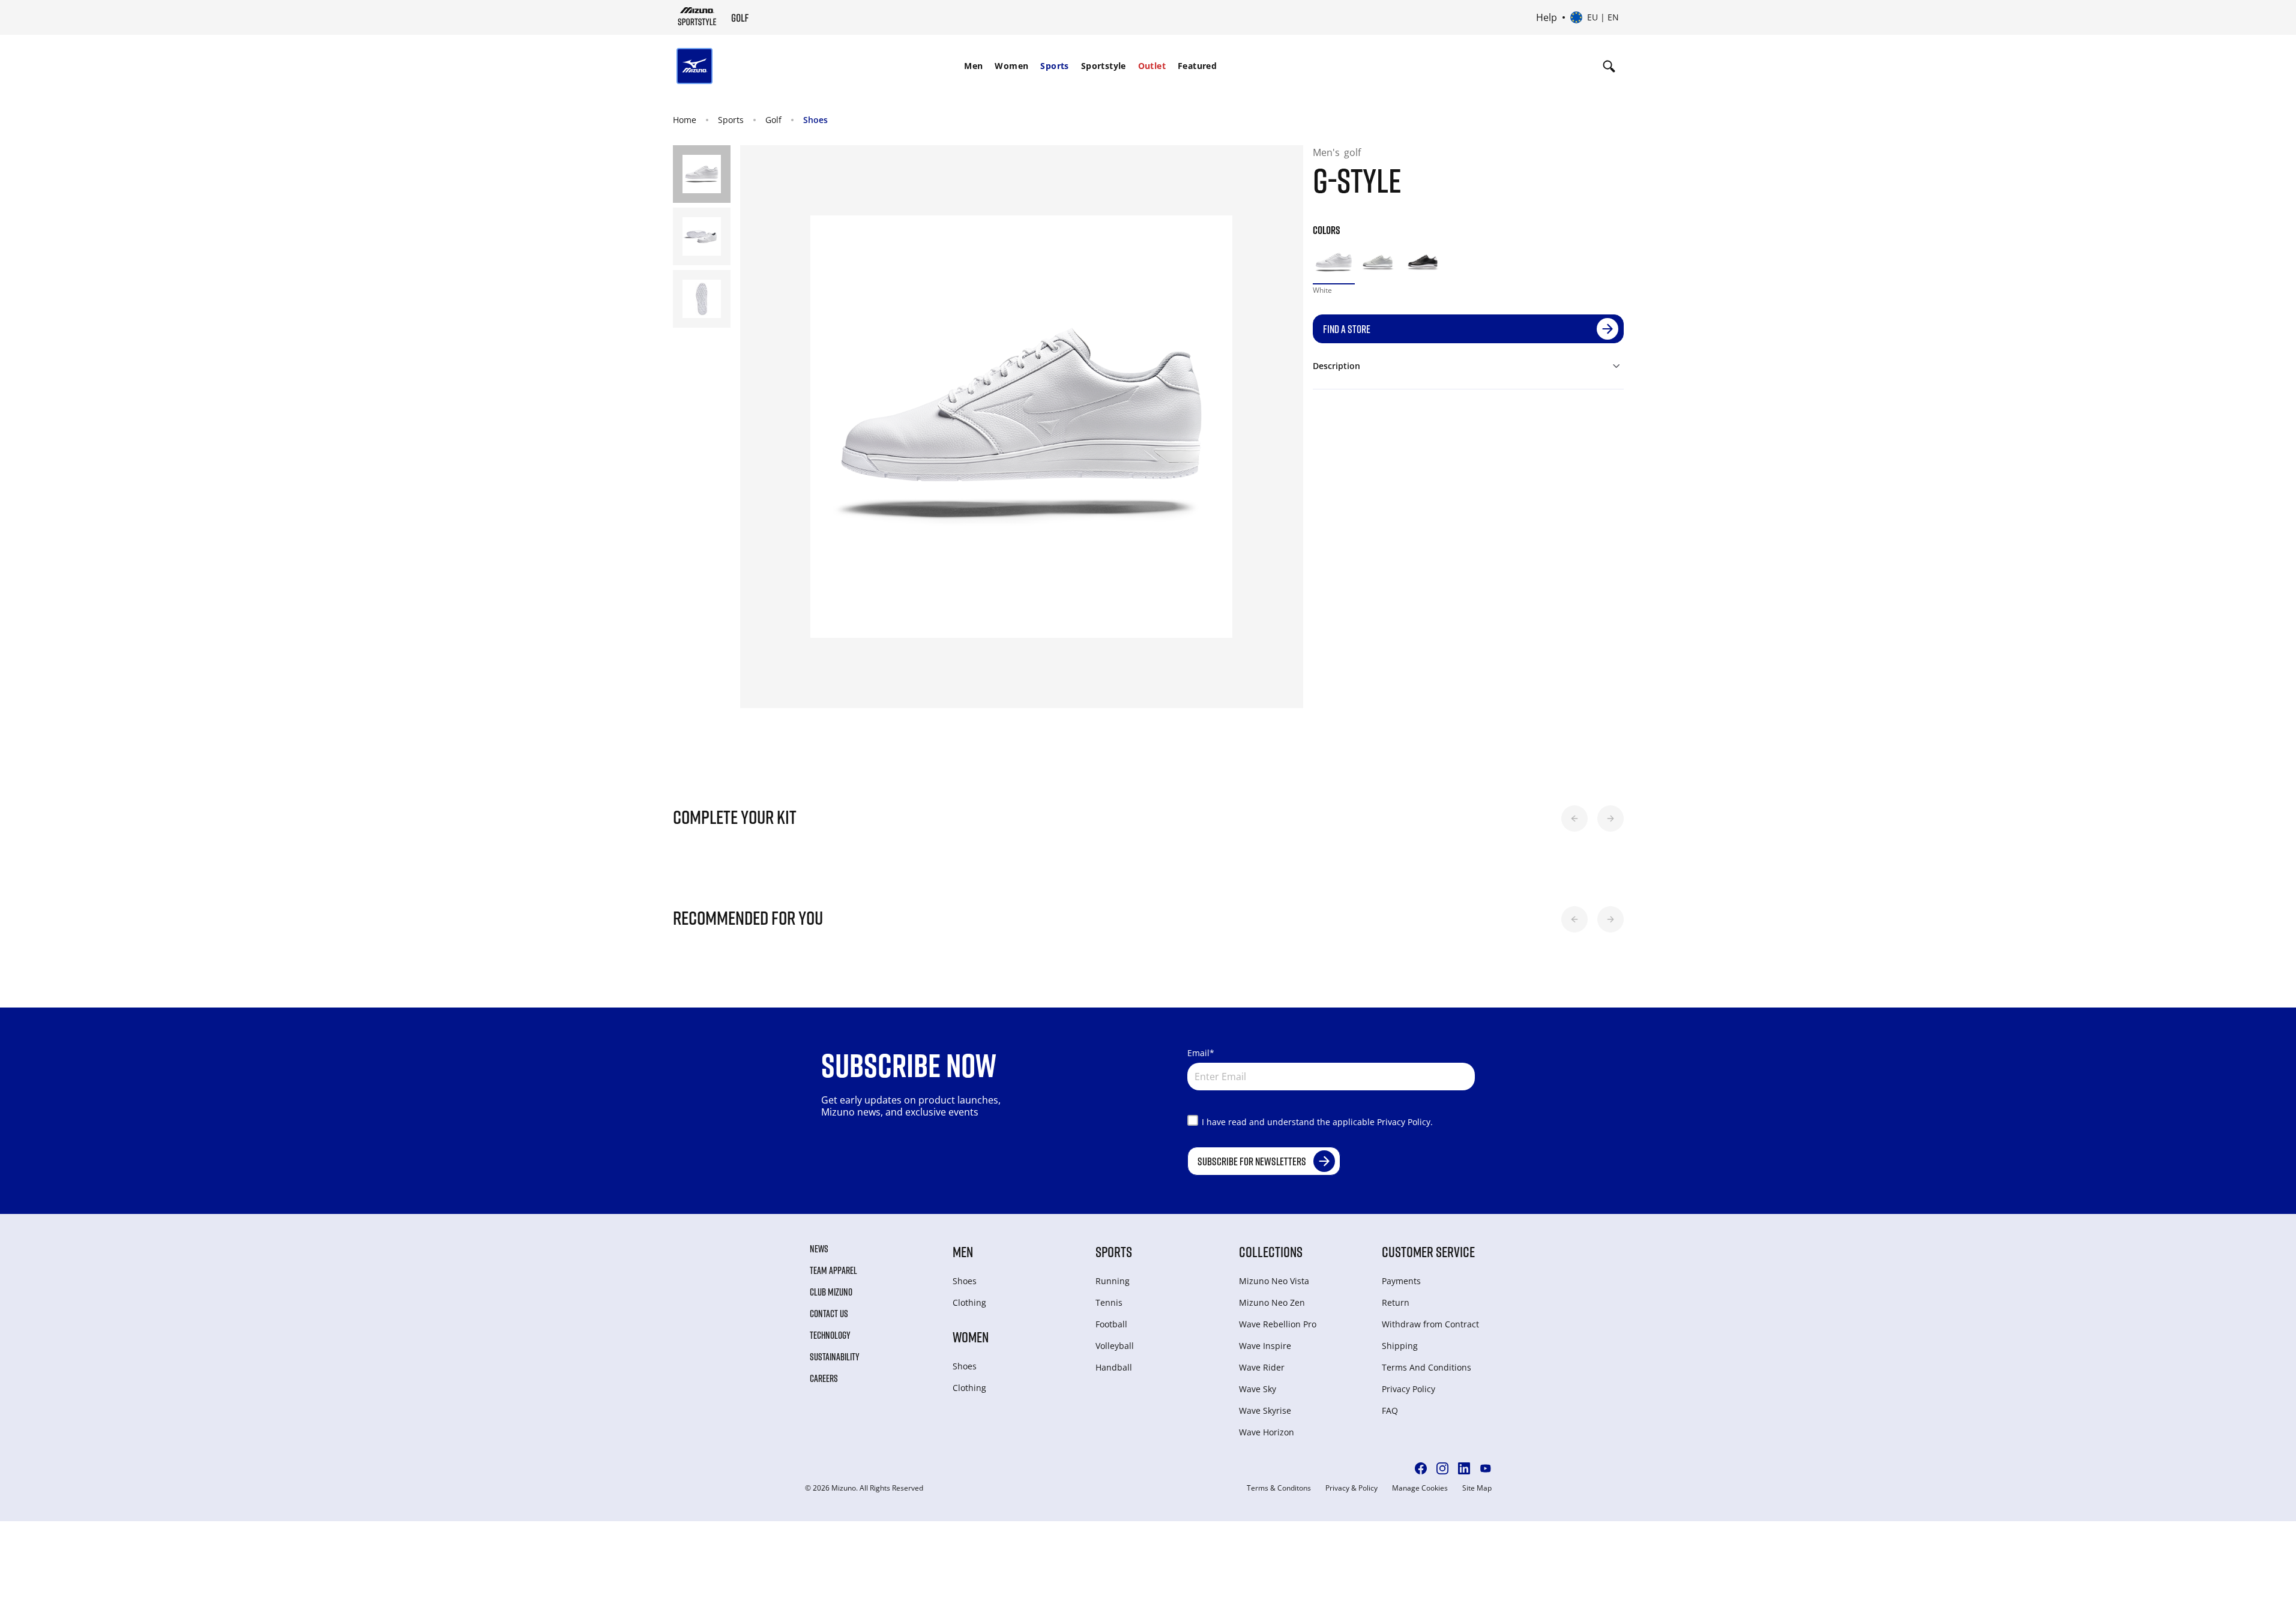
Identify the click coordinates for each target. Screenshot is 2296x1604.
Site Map (1477, 1488)
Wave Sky (1258, 1389)
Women (1011, 66)
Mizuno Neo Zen (1272, 1302)
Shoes (815, 120)
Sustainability (835, 1357)
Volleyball (1115, 1346)
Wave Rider (1262, 1367)
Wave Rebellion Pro (1278, 1324)
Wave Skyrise (1265, 1410)
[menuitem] (973, 66)
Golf (773, 120)
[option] (1334, 263)
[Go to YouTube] (1486, 1468)
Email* (1201, 1053)
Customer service (1428, 1251)
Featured (1197, 66)
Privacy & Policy (1351, 1488)
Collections (1271, 1251)
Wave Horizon (1267, 1432)
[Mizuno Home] (697, 16)
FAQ (1390, 1410)
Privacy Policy (1409, 1389)
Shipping (1400, 1346)
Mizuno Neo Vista (1274, 1281)
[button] (1574, 819)
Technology (830, 1335)
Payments (1401, 1281)
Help (1547, 17)
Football (1111, 1324)
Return (1396, 1302)
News (819, 1249)
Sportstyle (1104, 66)
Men (973, 66)
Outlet (1152, 66)
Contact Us (829, 1314)
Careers (824, 1378)
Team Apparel (833, 1270)
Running (1113, 1281)
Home (685, 120)
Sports (1054, 66)
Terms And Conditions (1427, 1367)
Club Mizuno (831, 1292)
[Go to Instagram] (1442, 1468)
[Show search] (1609, 66)
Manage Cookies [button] (1420, 1488)
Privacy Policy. (1405, 1122)
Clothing (969, 1302)
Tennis (1109, 1302)
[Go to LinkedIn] (1464, 1468)
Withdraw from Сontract (1430, 1324)
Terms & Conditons (1279, 1488)
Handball (1114, 1367)
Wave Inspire (1265, 1346)
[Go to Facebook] (1421, 1468)
